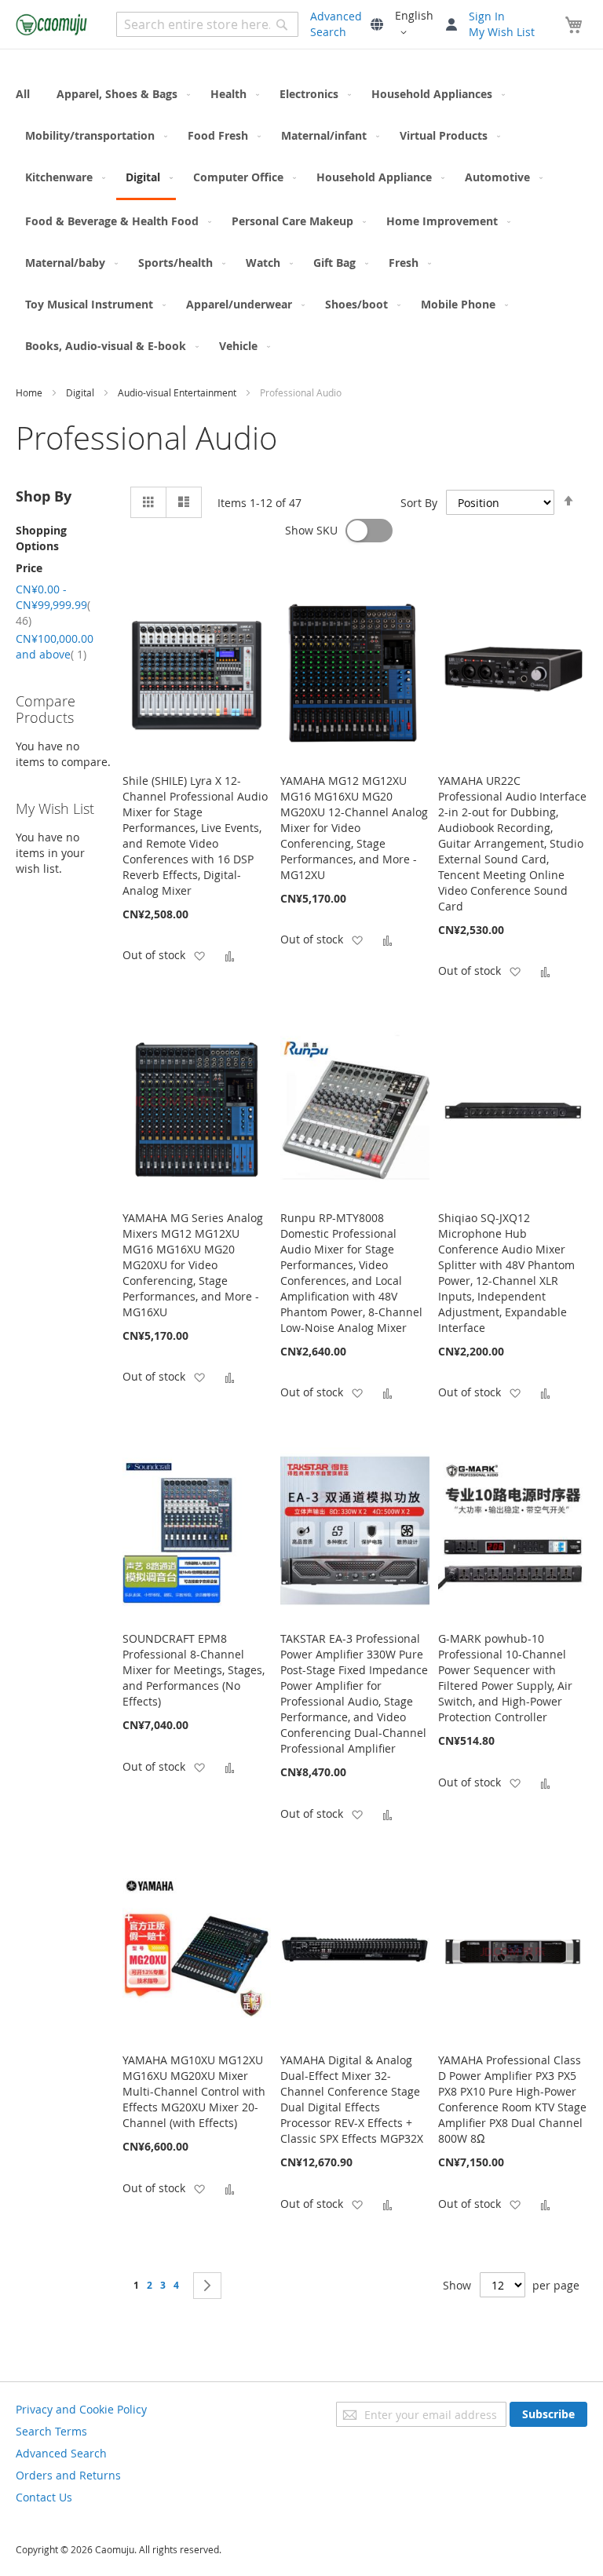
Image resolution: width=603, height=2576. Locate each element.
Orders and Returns (68, 2475)
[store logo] (52, 24)
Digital (81, 392)
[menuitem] (27, 94)
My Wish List (502, 32)
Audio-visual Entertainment (178, 392)
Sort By (419, 503)
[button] (415, 24)
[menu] (301, 220)
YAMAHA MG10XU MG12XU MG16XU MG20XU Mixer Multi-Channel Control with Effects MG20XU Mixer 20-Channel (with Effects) (194, 2091)
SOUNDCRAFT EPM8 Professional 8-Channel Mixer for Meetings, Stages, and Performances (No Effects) (194, 1670)
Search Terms (51, 2431)
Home (30, 392)
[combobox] (207, 24)
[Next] (207, 2286)
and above (55, 646)
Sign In (487, 16)
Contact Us (44, 2497)
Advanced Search (336, 24)
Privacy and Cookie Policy (81, 2409)
